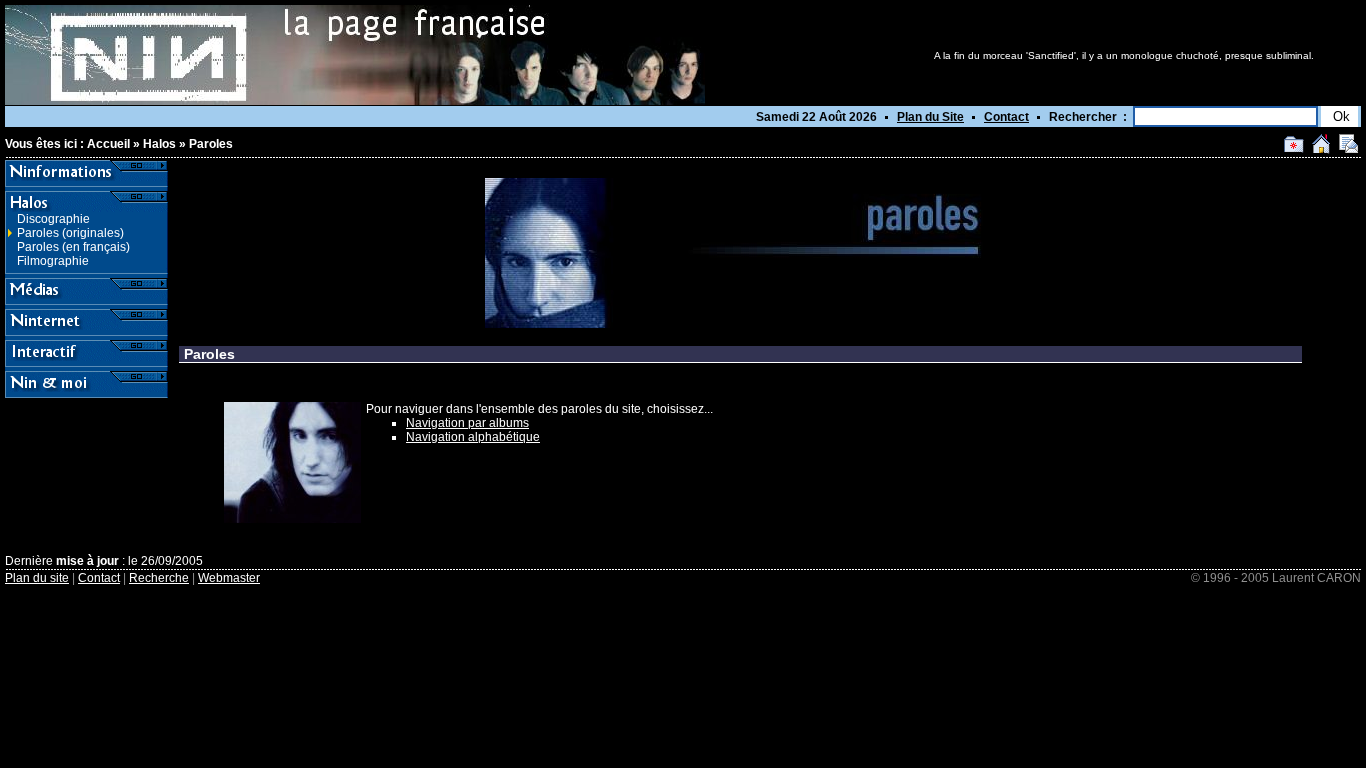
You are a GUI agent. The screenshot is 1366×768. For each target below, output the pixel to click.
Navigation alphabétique (473, 437)
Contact (1006, 117)
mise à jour (87, 561)
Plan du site (37, 578)
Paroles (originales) (70, 233)
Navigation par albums (467, 423)
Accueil (108, 144)
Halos (159, 144)
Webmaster (229, 578)
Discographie (53, 219)
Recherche (159, 578)
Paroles (211, 144)
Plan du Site (930, 117)
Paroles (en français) (73, 247)
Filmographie (53, 261)
